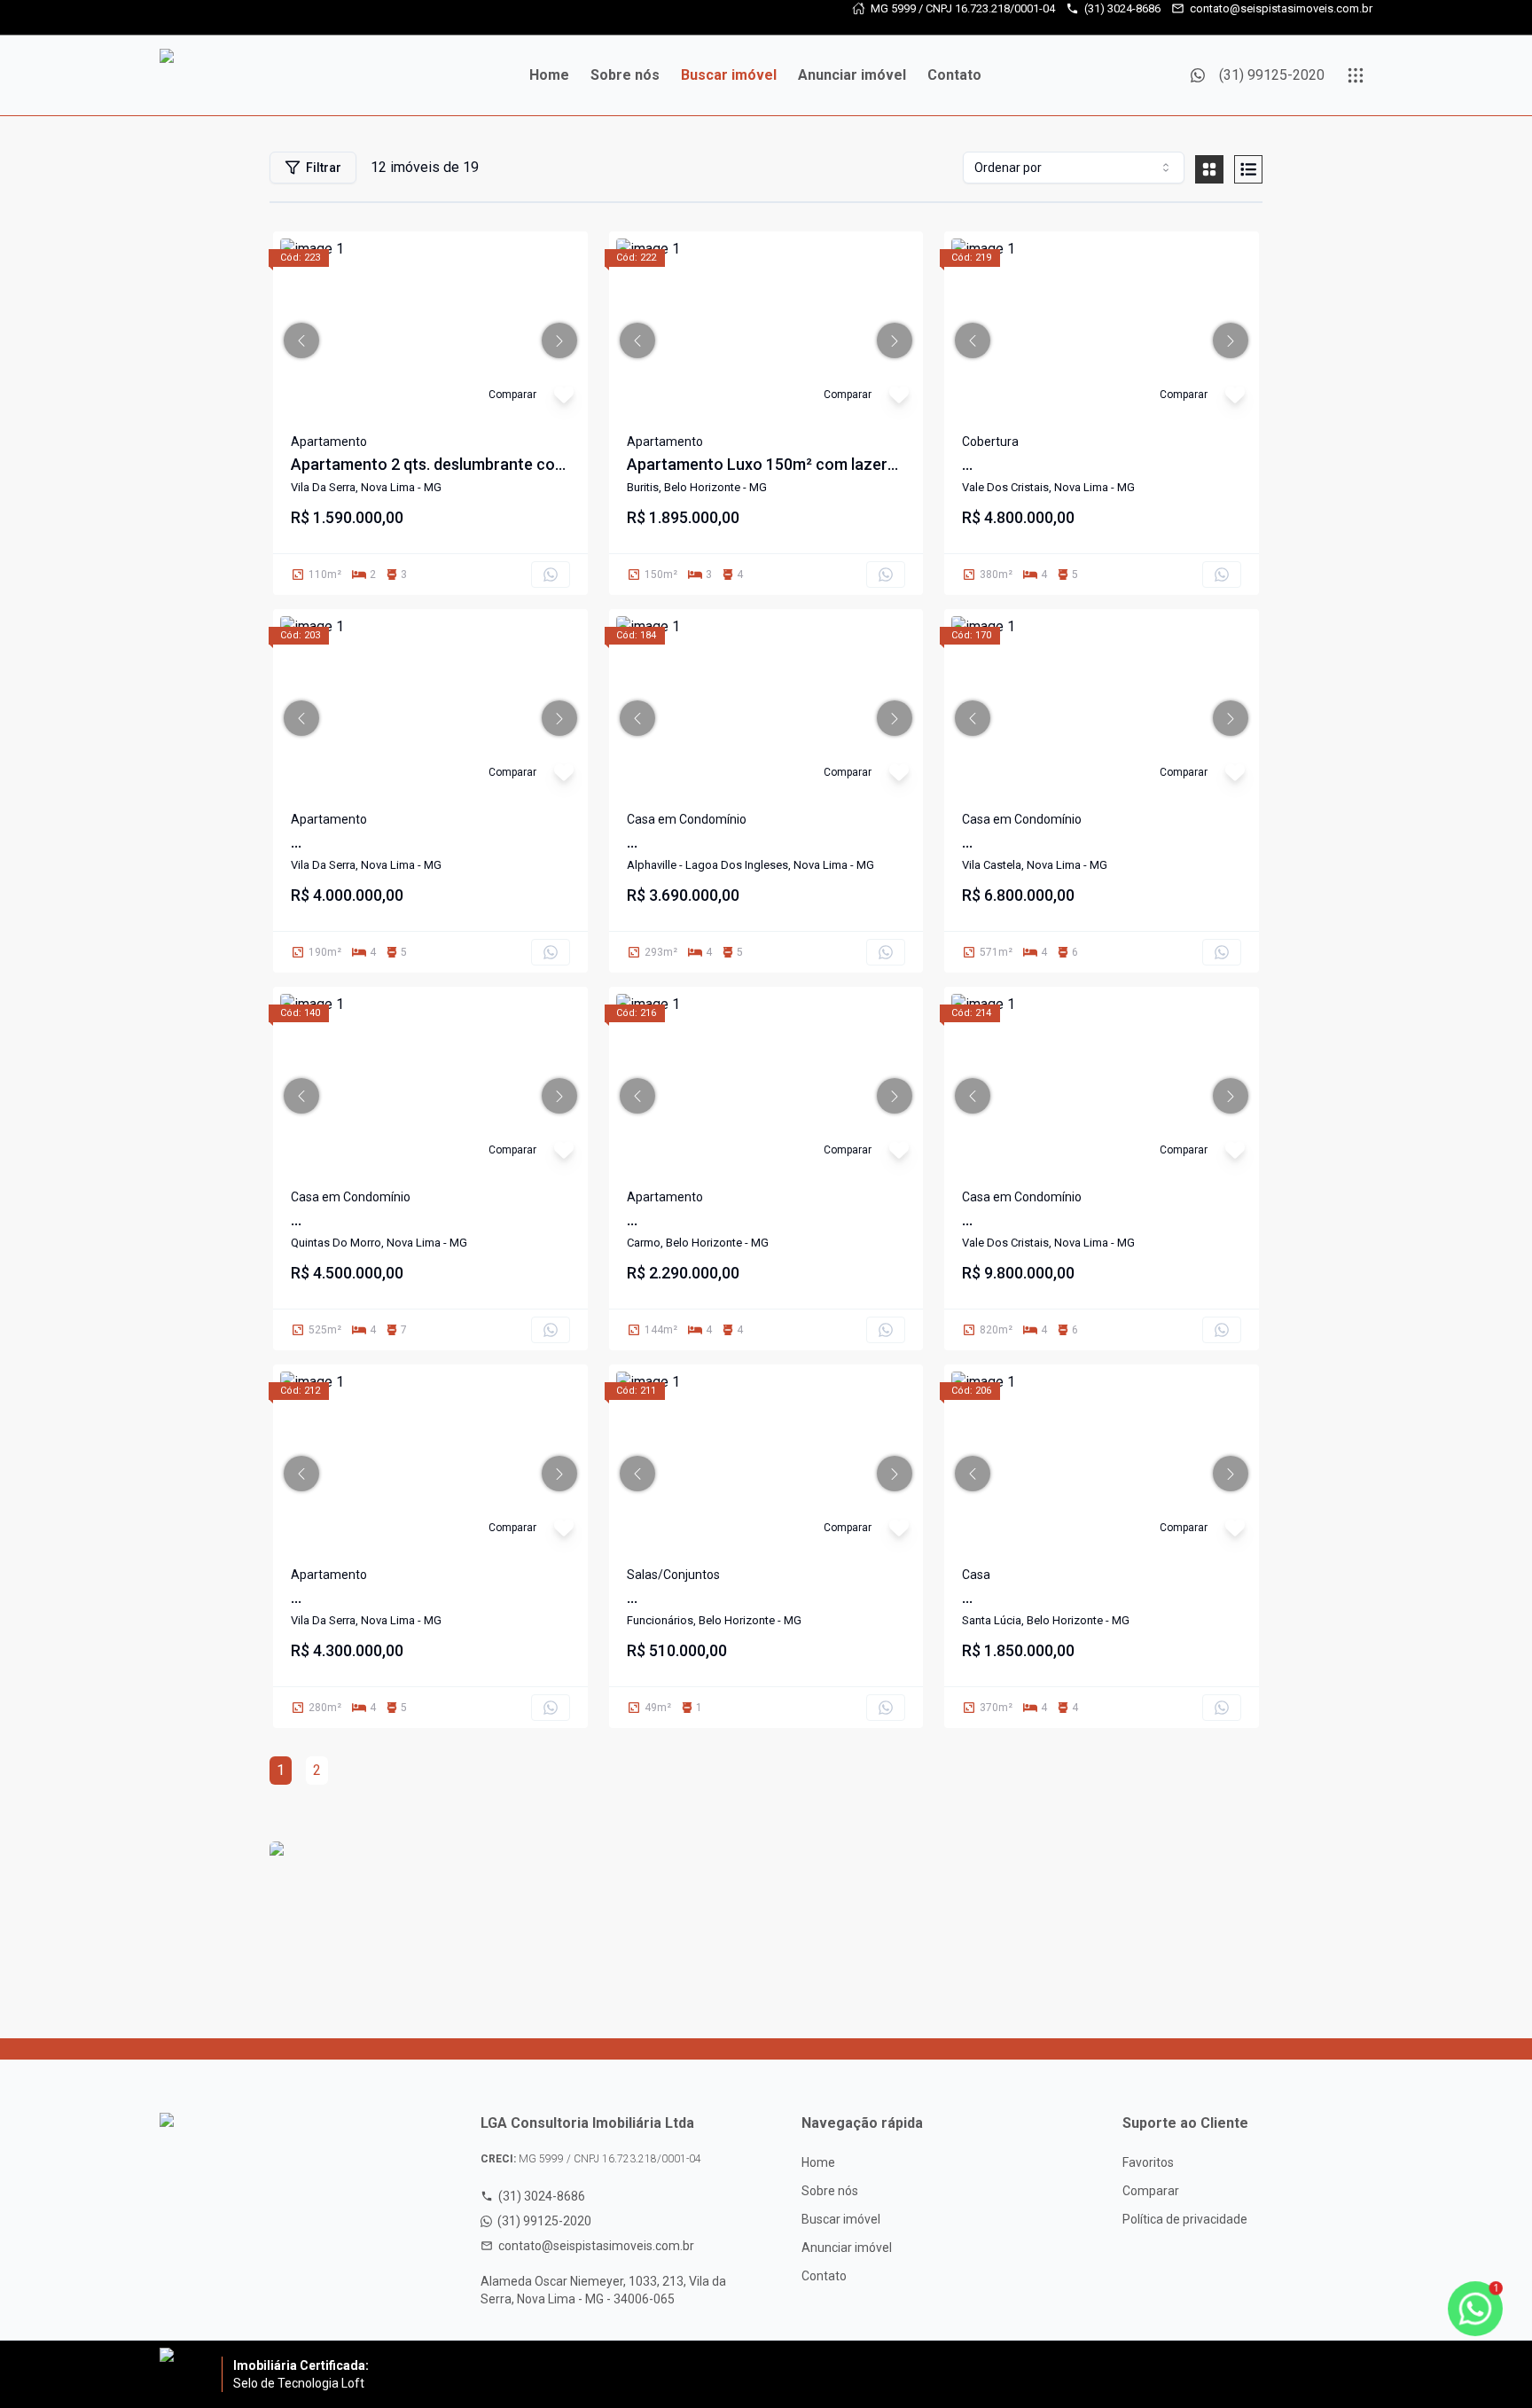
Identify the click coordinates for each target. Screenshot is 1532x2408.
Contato (954, 75)
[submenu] (1356, 75)
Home (549, 75)
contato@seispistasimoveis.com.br (1281, 8)
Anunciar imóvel (852, 75)
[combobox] (1074, 168)
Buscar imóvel (729, 75)
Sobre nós (625, 75)
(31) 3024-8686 (1122, 8)
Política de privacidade (1185, 2219)
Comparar (1151, 2191)
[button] (301, 340)
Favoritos (1148, 2162)
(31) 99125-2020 (544, 2221)
